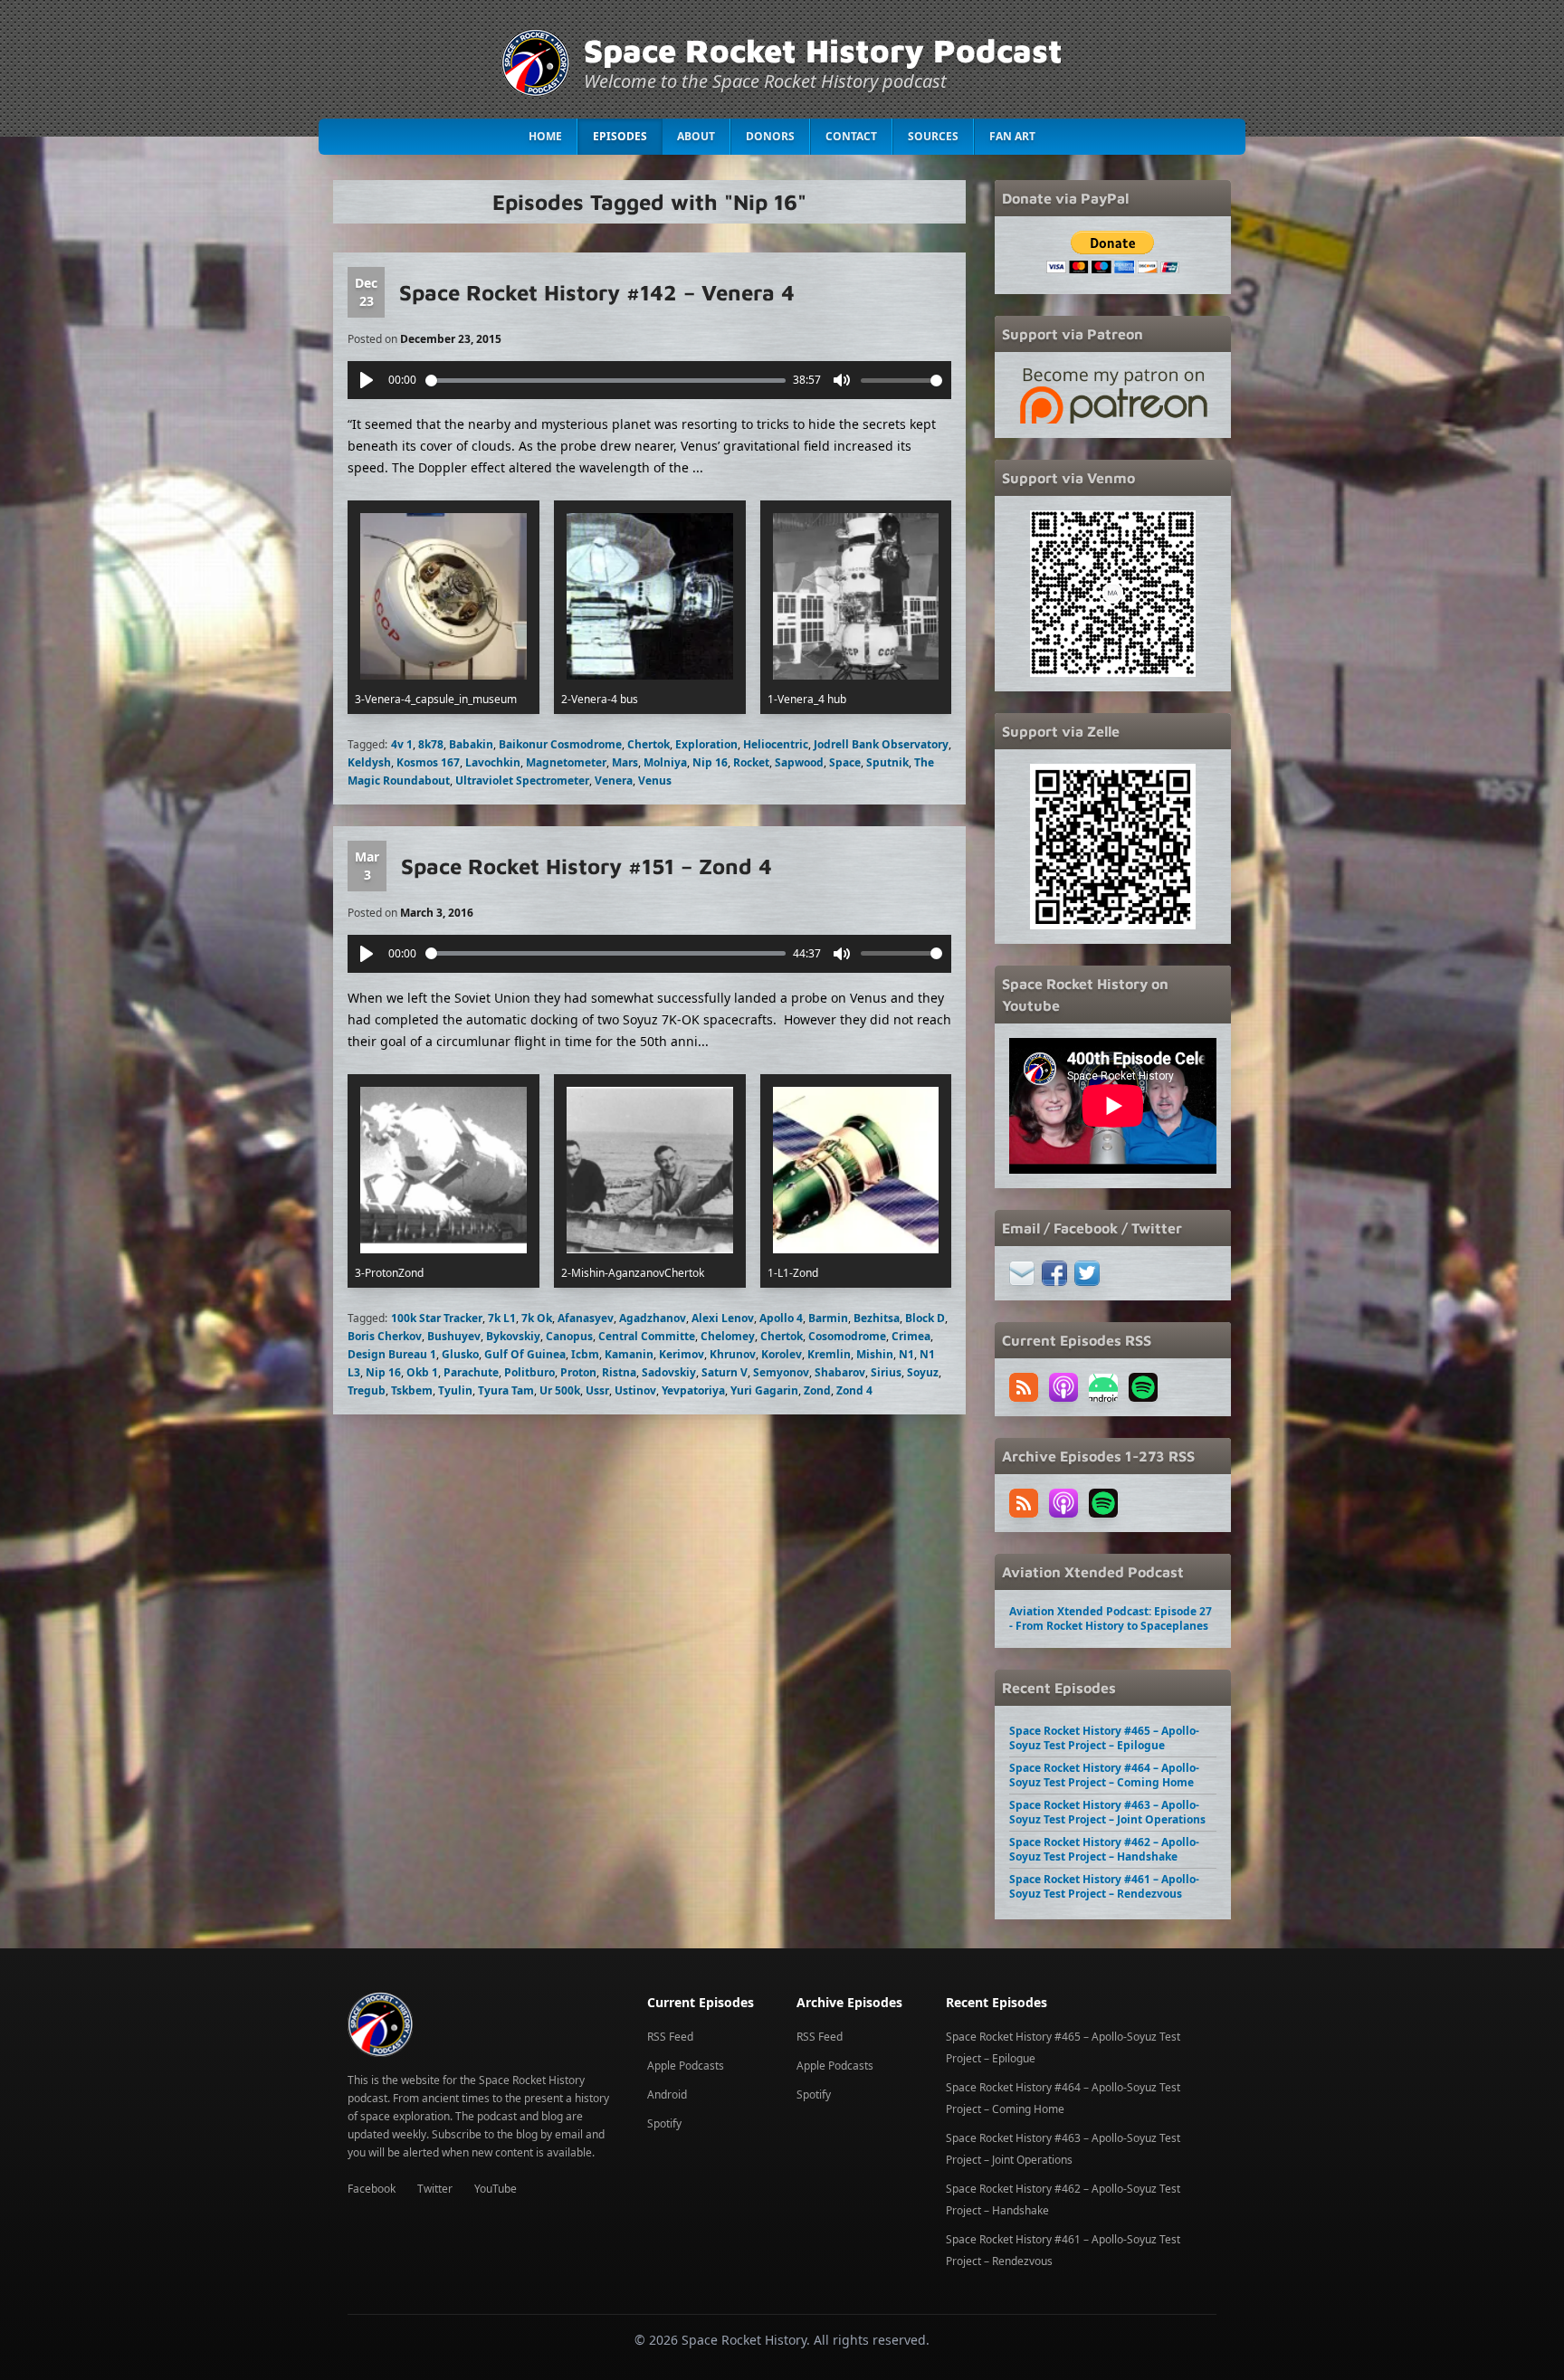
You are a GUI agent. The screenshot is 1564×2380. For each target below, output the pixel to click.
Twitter (435, 2189)
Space (845, 762)
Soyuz (923, 1372)
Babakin (471, 744)
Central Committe (647, 1336)
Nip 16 (710, 762)
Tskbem (412, 1390)
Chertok (648, 744)
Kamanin (629, 1354)
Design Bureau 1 (392, 1354)
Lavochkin (493, 762)
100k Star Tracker (437, 1318)
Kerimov (682, 1354)
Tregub (367, 1390)
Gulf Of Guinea (525, 1354)
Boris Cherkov (385, 1336)
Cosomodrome (847, 1336)
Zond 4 (854, 1390)
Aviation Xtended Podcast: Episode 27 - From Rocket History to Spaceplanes (1111, 1618)
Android (667, 2094)
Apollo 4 (781, 1318)
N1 (906, 1354)
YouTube (496, 2189)
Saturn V (725, 1372)
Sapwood (799, 762)
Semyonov (781, 1372)
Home (545, 136)
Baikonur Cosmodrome (560, 744)
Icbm (585, 1354)
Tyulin (455, 1390)
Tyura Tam (506, 1390)
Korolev (782, 1354)
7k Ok (537, 1318)
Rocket (751, 762)
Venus (655, 781)
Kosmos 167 (428, 762)
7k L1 (502, 1318)
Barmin (828, 1318)
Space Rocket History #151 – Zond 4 (586, 866)
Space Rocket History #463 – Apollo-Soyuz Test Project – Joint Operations (1107, 1812)
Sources (933, 136)
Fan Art (1012, 136)
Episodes (620, 136)
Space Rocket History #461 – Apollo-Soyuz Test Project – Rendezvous (1104, 1886)
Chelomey (728, 1336)
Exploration (706, 744)
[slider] (606, 381)
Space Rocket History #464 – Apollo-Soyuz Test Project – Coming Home (1104, 1775)
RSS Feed (670, 2037)
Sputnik (887, 762)
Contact (851, 136)
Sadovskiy (669, 1372)
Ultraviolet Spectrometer (522, 781)
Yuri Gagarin (764, 1390)
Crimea (911, 1336)
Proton (578, 1372)
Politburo (529, 1372)
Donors (770, 136)
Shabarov (840, 1372)
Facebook (372, 2189)
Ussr (597, 1390)
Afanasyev (586, 1318)
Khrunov (733, 1354)
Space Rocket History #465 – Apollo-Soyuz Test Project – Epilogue (1104, 1738)
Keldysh (369, 762)
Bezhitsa (877, 1318)
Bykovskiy (513, 1336)
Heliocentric (776, 744)
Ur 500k (560, 1390)
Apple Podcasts (686, 2066)
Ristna (619, 1372)
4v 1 (402, 744)
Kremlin (829, 1354)
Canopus (569, 1336)
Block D (925, 1318)
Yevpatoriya (693, 1390)
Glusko (460, 1354)
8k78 (431, 744)
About (696, 136)
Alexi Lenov (723, 1318)
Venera (614, 781)
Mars (625, 762)
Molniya (665, 762)
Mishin (875, 1354)
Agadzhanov (653, 1318)
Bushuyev (454, 1336)
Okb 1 (422, 1372)
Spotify (664, 2123)
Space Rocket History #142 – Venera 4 (597, 292)
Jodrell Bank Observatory (881, 744)
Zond (817, 1390)
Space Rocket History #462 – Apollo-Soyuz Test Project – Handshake (1104, 1849)
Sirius (886, 1372)
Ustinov (635, 1390)
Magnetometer (566, 762)
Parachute (471, 1372)
